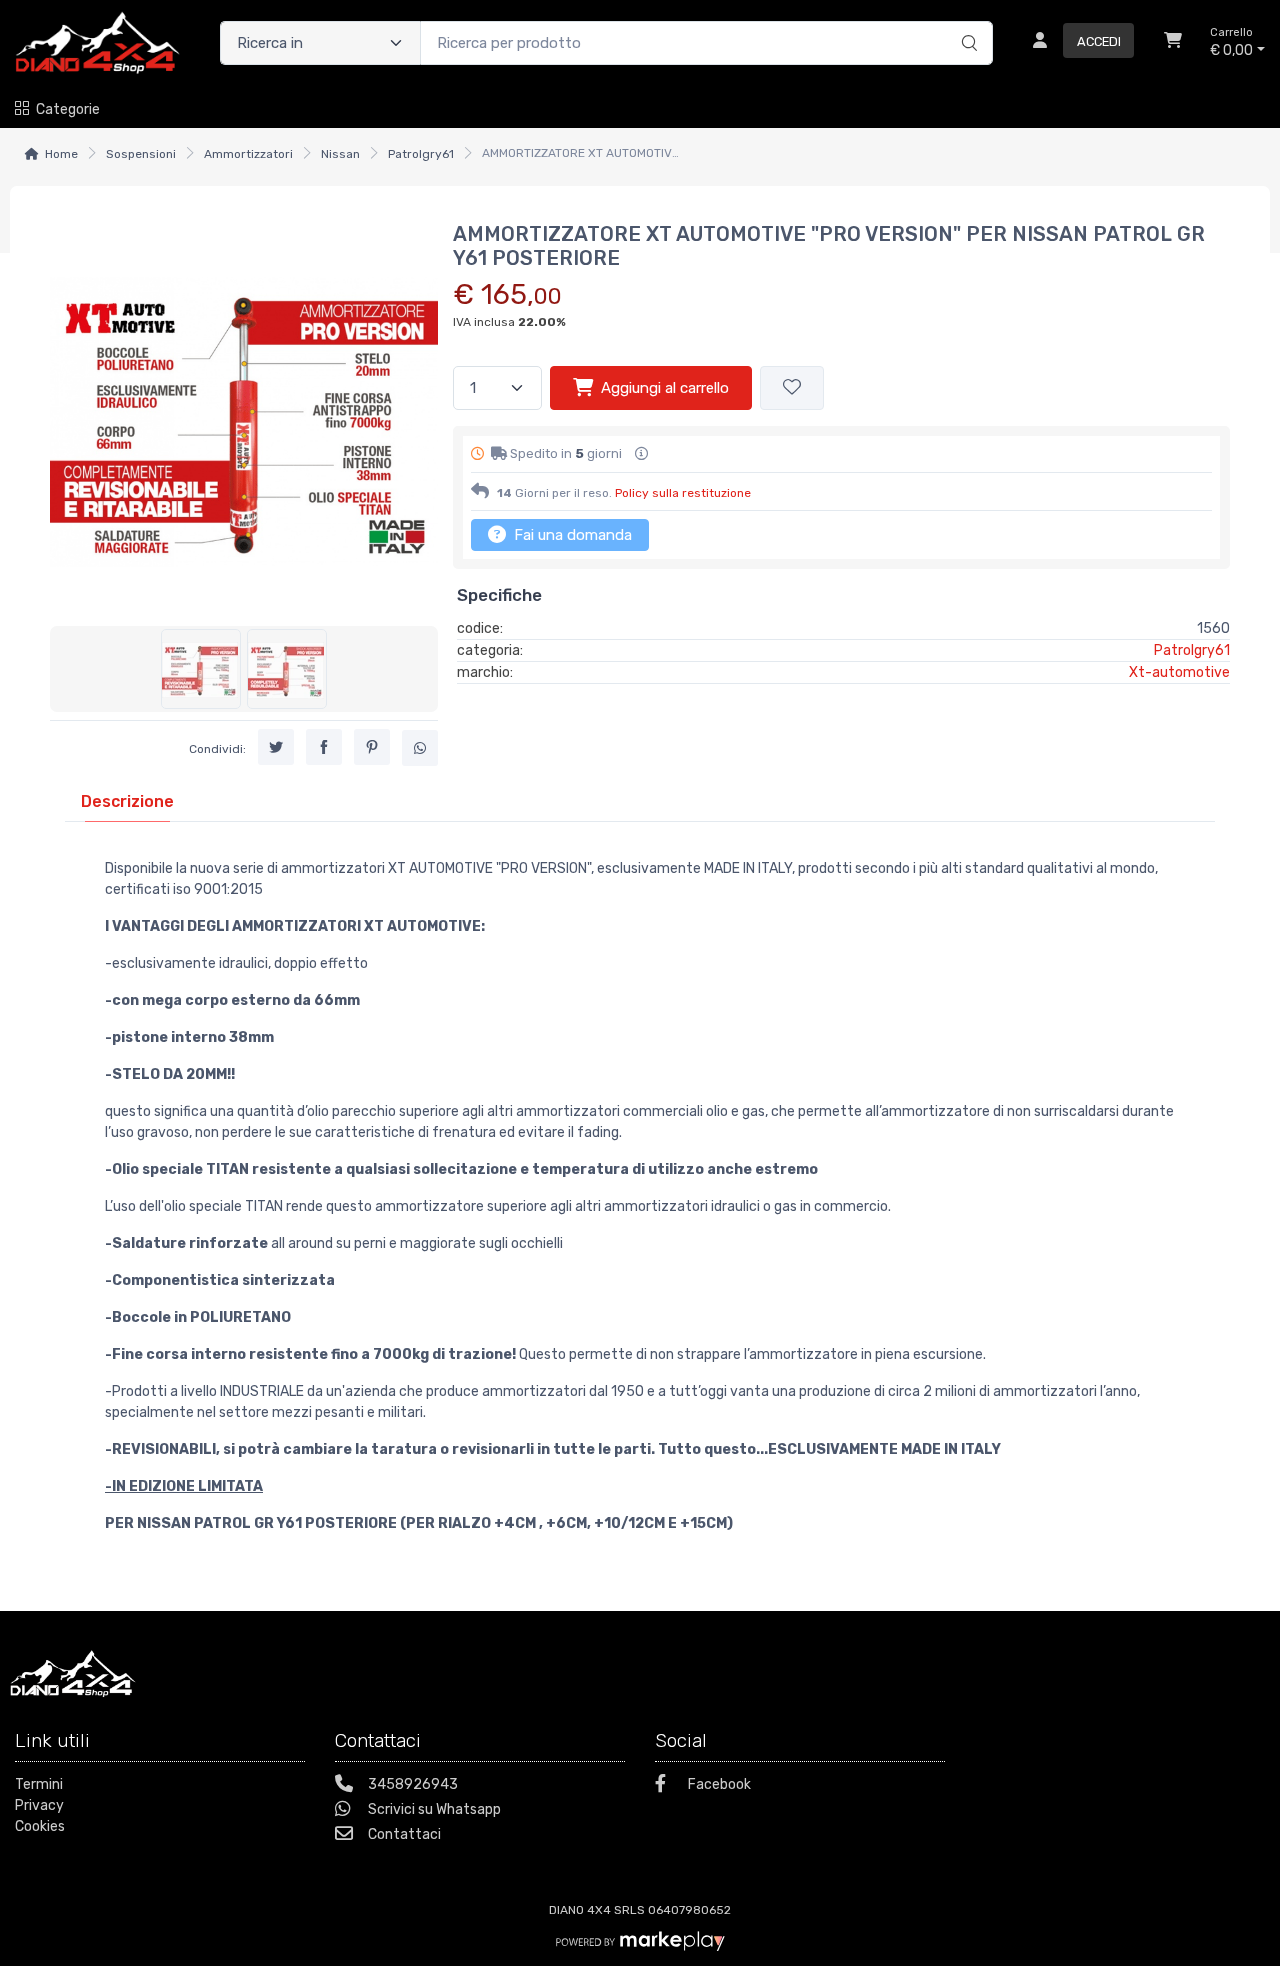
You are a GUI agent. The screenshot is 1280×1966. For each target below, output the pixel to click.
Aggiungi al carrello (665, 388)
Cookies (40, 1826)
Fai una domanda (571, 535)
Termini (39, 1784)
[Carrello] (1173, 43)
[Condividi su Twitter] (276, 747)
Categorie (68, 109)
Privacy (39, 1805)
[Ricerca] (966, 22)
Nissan (340, 154)
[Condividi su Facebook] (324, 747)
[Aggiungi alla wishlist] (792, 388)
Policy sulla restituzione (683, 493)
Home (61, 154)
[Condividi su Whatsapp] (420, 748)
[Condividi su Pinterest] (372, 747)
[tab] (127, 801)
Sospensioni (141, 154)
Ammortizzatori (248, 154)
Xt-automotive (1179, 672)
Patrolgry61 (421, 154)
